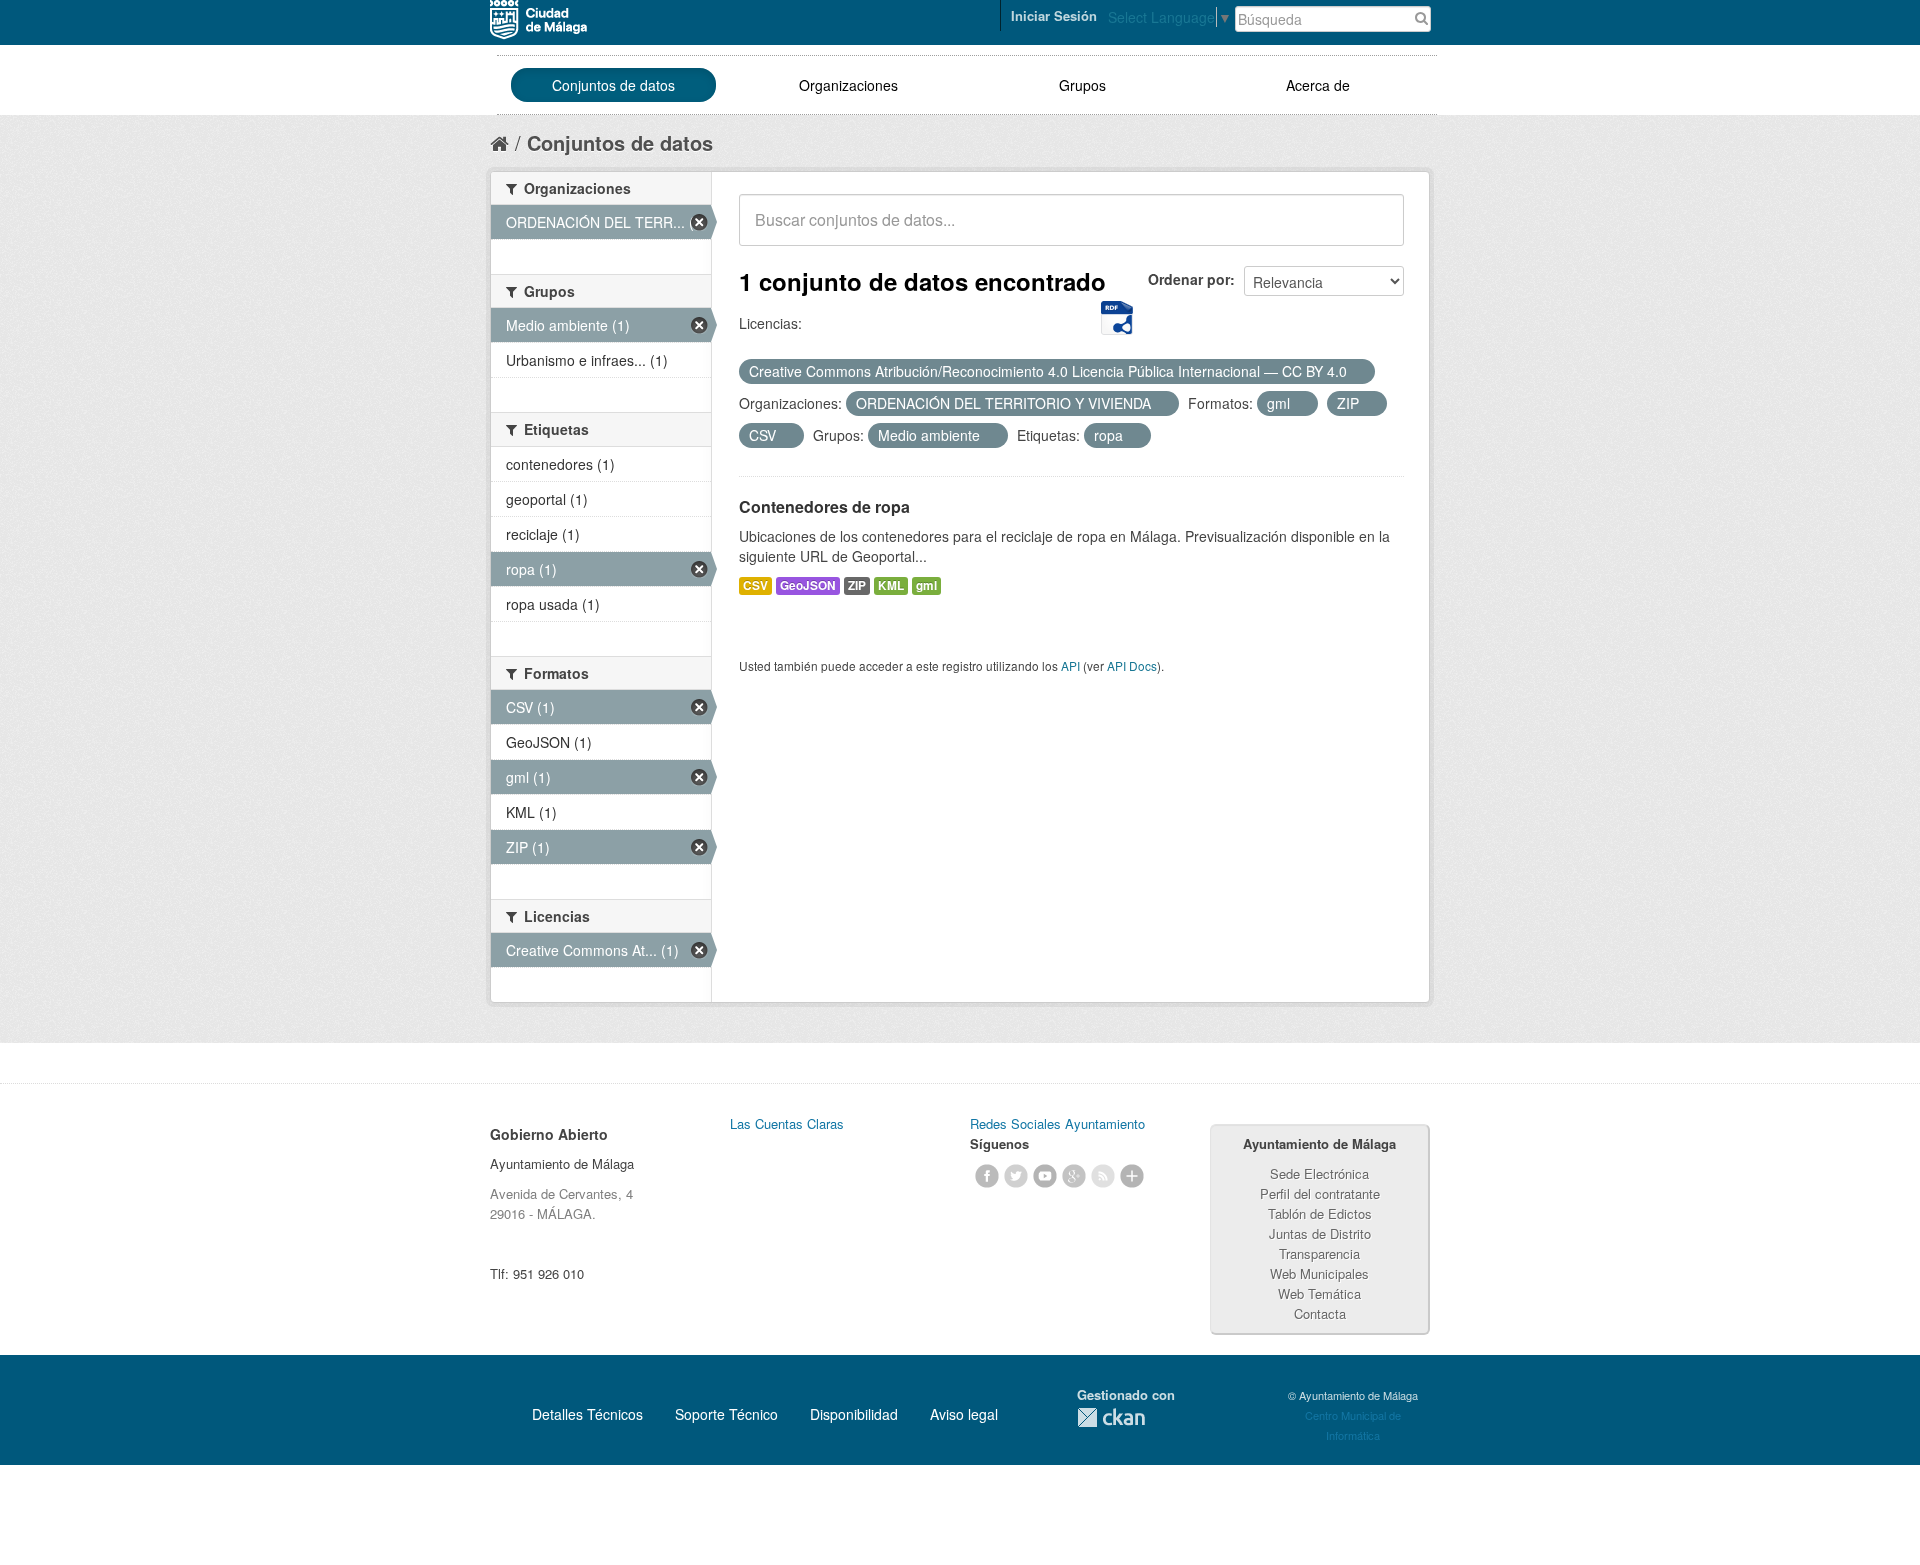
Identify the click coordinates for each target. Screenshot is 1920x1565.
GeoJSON (808, 585)
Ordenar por (1189, 279)
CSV (755, 585)
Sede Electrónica (1319, 1173)
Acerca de (1318, 85)
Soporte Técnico (726, 1414)
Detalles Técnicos (587, 1414)
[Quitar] (1358, 372)
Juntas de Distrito (1320, 1233)
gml (926, 585)
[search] (1375, 231)
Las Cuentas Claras (787, 1123)
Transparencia (1319, 1253)
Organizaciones (848, 85)
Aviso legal (964, 1414)
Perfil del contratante (1320, 1193)
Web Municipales (1319, 1273)
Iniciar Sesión (1054, 15)
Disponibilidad (854, 1414)
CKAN (1111, 1417)
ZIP (857, 585)
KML (891, 585)
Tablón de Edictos (1320, 1213)
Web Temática (1319, 1293)
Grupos (1082, 85)
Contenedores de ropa (824, 506)
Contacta (1320, 1313)
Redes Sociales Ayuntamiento (1057, 1123)
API (1070, 665)
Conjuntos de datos (613, 85)
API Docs (1132, 665)
